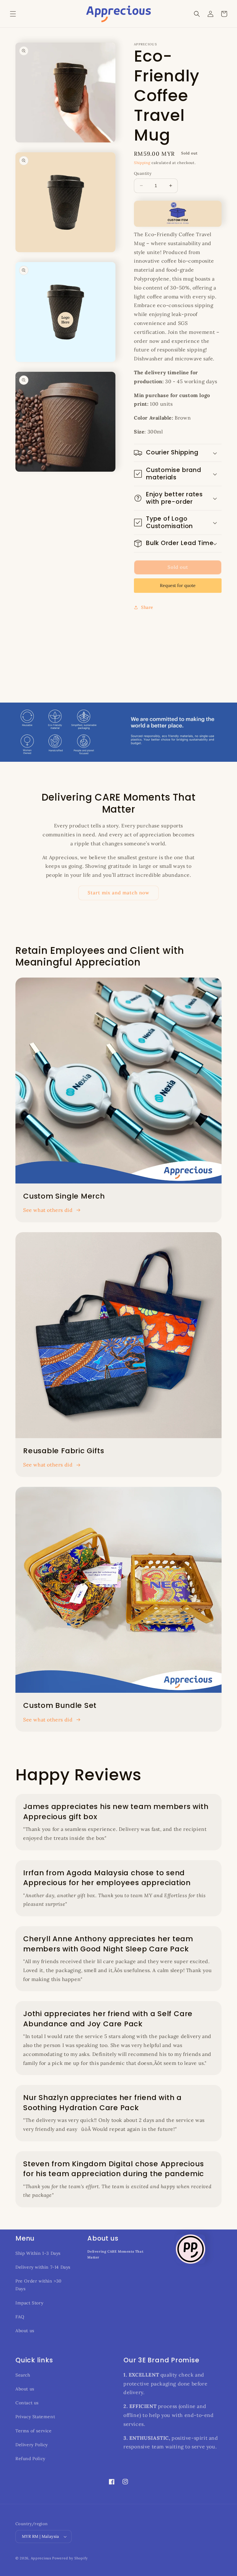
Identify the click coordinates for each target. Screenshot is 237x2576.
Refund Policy (30, 2459)
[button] (13, 14)
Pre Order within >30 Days (39, 2285)
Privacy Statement (35, 2417)
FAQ (20, 2317)
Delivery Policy (32, 2445)
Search (23, 2375)
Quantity (143, 173)
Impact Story (29, 2303)
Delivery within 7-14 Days (43, 2267)
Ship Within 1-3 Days (38, 2253)
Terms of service (34, 2431)
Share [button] (147, 607)
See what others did (48, 1210)
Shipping (142, 163)
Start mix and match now (118, 893)
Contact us (27, 2403)
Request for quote (178, 585)
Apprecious (42, 2558)
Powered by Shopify (70, 2558)
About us (25, 2331)
